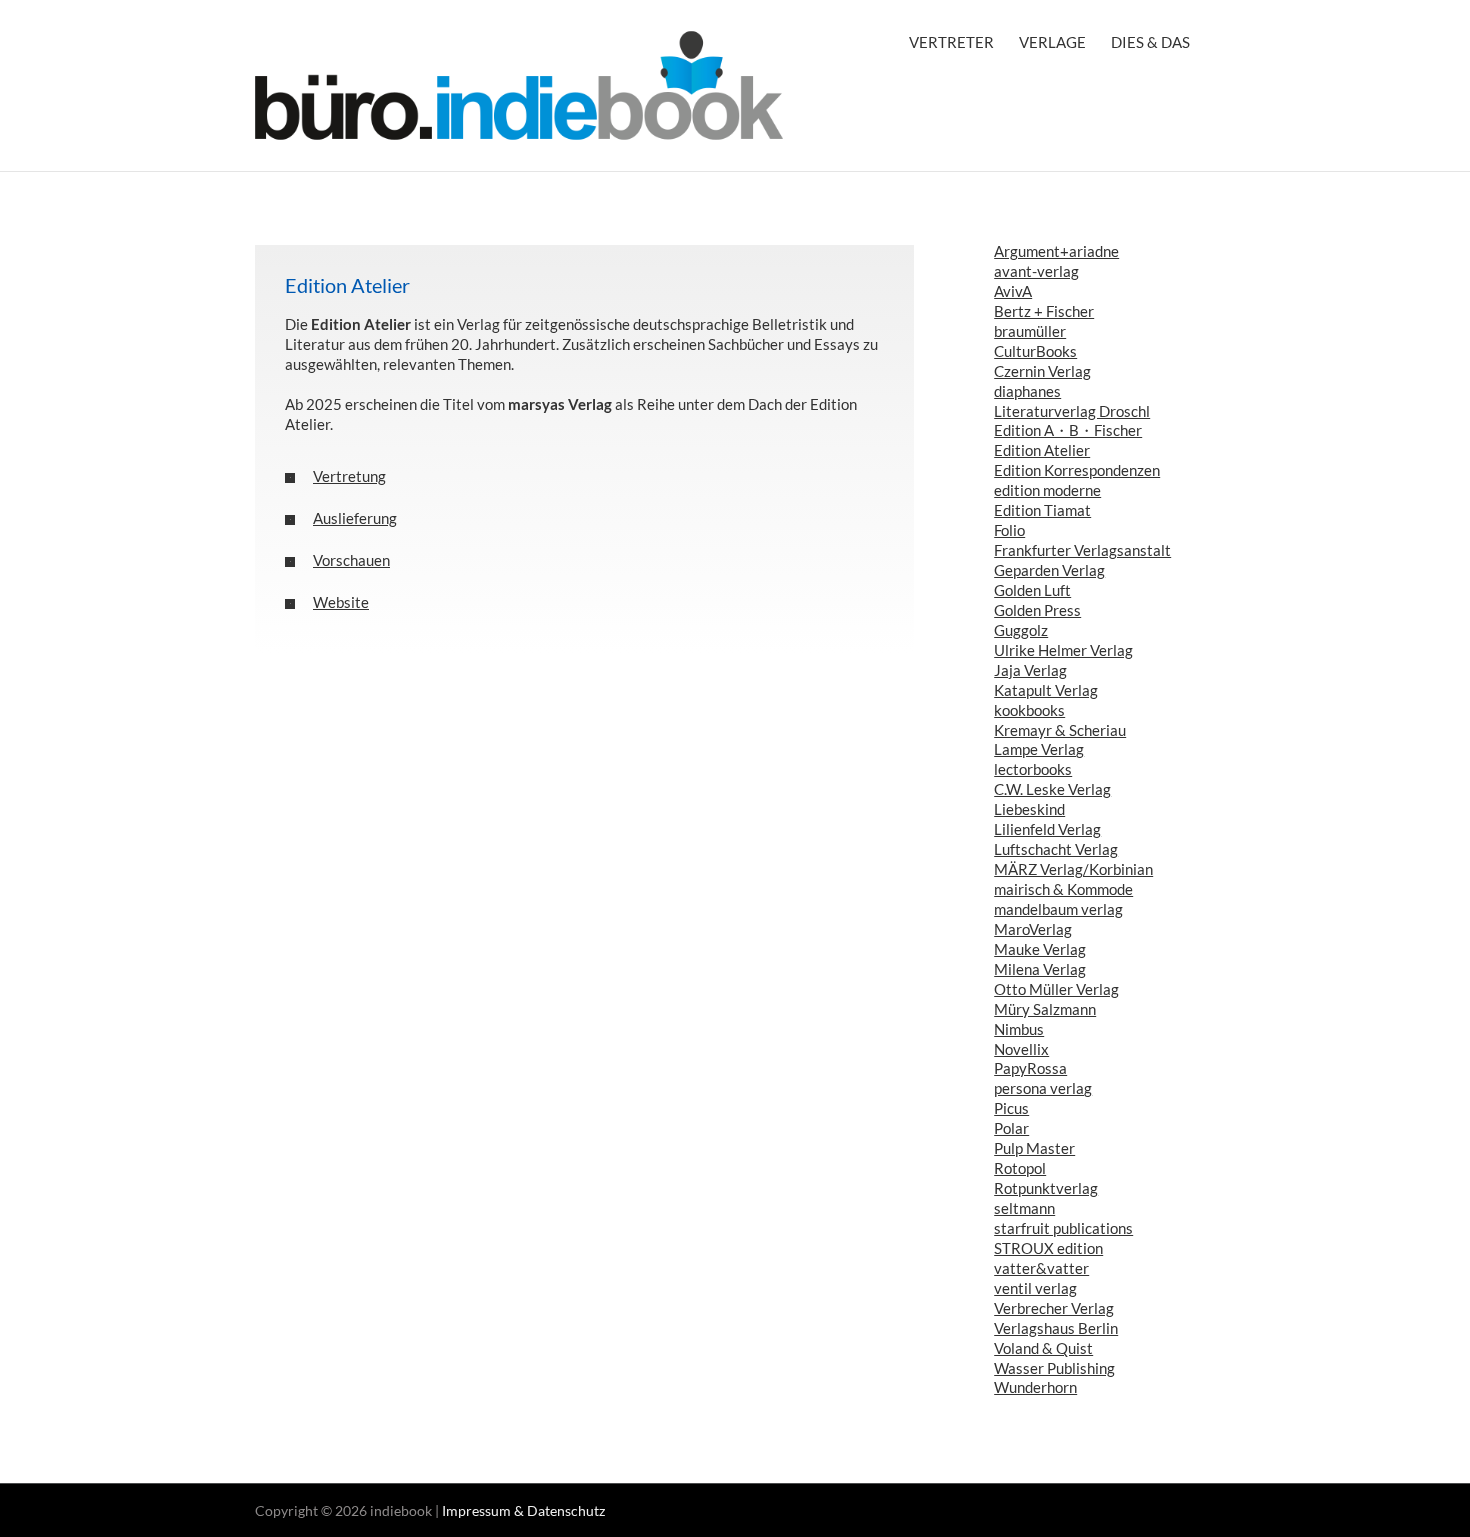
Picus (1011, 1108)
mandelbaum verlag (1058, 909)
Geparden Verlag (1049, 570)
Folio (1009, 530)
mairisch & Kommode (1063, 889)
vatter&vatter (1041, 1268)
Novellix (1021, 1049)
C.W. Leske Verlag (1052, 789)
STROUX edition (1048, 1248)
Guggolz (1021, 630)
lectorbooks (1033, 769)
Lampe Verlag (1039, 749)
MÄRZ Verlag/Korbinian (1073, 869)
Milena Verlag (1040, 969)
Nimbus (1019, 1029)
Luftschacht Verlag (1056, 849)
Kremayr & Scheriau (1060, 730)
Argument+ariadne (1056, 251)
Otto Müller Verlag (1056, 989)
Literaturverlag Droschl (1072, 411)
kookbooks (1029, 710)
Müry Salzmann (1045, 1009)
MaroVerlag (1033, 929)
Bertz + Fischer (1044, 311)
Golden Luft (1032, 590)
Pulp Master (1034, 1148)
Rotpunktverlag (1046, 1188)
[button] (584, 476)
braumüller (1030, 331)
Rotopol (1020, 1168)
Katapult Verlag (1046, 690)
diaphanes (1027, 391)
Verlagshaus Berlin (1056, 1328)
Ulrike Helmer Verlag (1063, 650)
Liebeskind (1029, 809)
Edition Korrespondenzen (1077, 470)
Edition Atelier (1042, 450)
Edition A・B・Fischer (1068, 430)
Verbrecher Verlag (1054, 1308)
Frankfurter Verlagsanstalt (1082, 550)
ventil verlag (1035, 1288)
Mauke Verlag (1040, 949)
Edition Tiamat (1042, 510)
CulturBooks (1035, 351)
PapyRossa (1030, 1068)
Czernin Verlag (1042, 371)
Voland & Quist (1043, 1348)
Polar (1011, 1128)
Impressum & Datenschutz (523, 1510)
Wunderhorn (1035, 1387)
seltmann (1024, 1208)
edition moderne (1047, 490)
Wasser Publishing (1054, 1368)
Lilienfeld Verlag (1047, 829)
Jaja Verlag (1030, 670)
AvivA (1013, 291)
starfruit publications (1063, 1228)
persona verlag (1043, 1088)
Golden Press (1037, 610)
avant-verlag (1036, 271)
